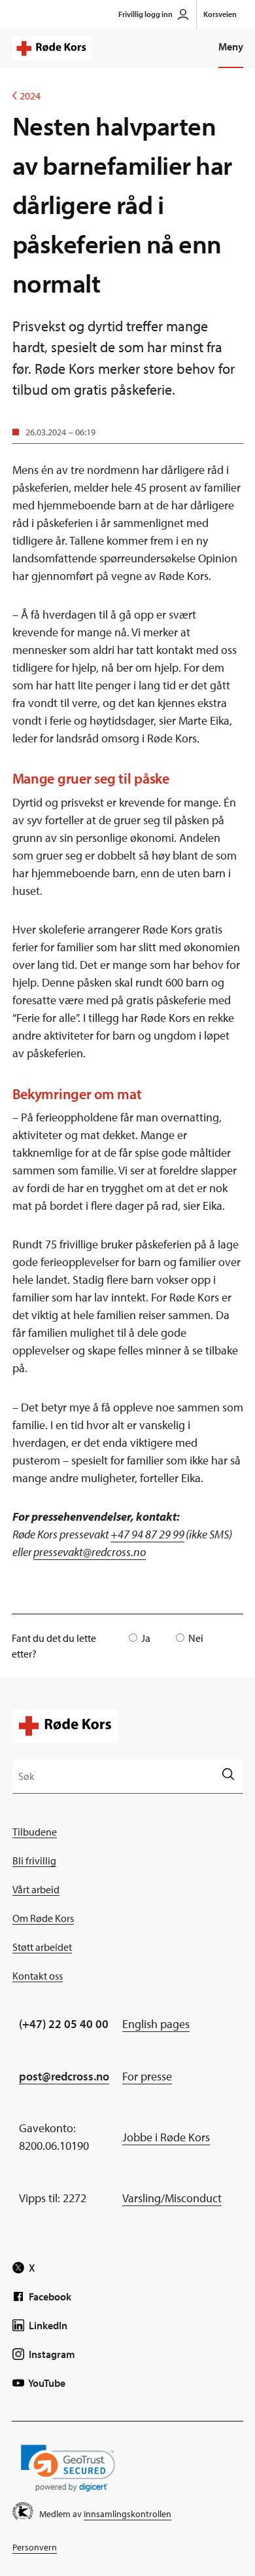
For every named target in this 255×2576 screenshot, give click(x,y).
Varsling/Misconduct (172, 2198)
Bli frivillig (34, 1860)
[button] (68, 2468)
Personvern (35, 2547)
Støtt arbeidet (42, 1947)
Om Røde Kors (43, 1918)
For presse (147, 2076)
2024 (26, 96)
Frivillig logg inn (145, 14)
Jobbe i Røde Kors (166, 2137)
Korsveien (220, 14)
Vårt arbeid (36, 1889)
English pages (156, 2024)
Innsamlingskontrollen (127, 2514)
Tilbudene (35, 1832)
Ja (146, 1638)
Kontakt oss (38, 1976)
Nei (196, 1638)
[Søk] (228, 1776)
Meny (231, 46)
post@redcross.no (64, 2076)
